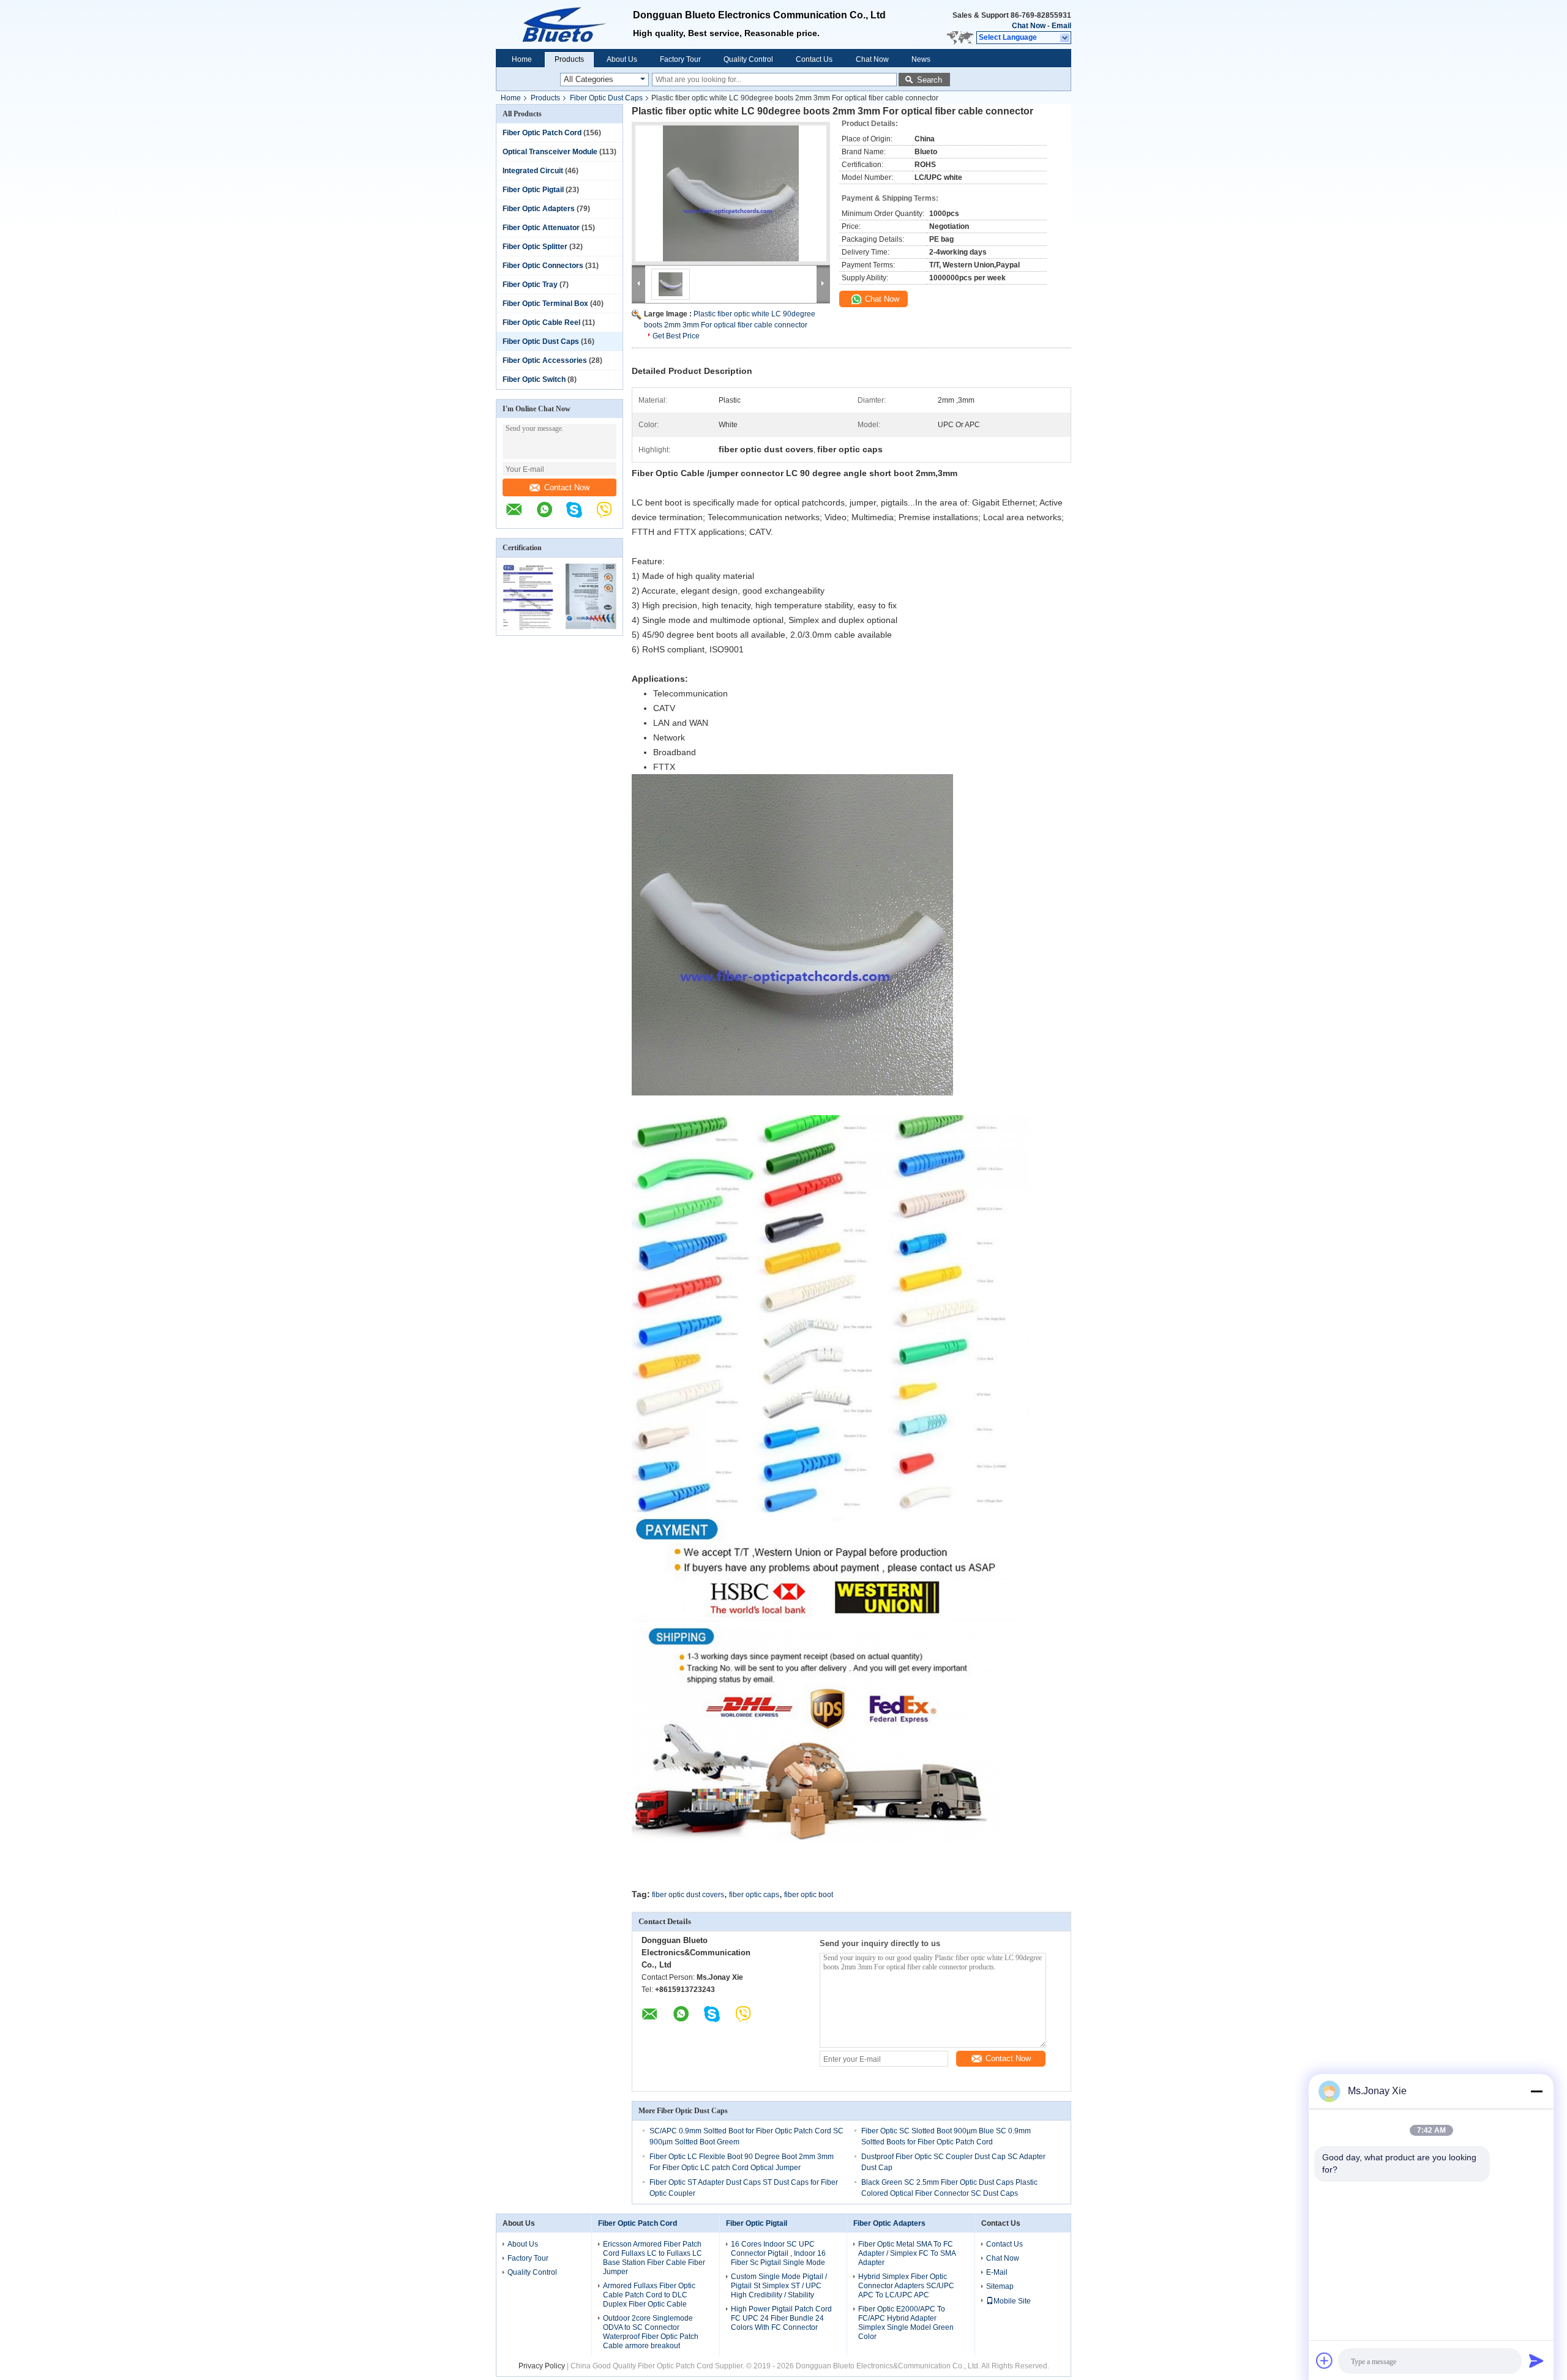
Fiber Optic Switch (534, 379)
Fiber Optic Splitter (535, 247)
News (921, 59)
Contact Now (567, 487)
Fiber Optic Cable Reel (541, 323)
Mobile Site (1012, 2301)
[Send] (1536, 2360)
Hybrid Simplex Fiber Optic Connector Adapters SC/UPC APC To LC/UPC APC (906, 2286)
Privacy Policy (542, 2366)
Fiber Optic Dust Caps (606, 98)
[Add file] (1325, 2360)
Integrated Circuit (533, 171)
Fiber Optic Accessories (545, 360)
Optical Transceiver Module (550, 152)
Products (569, 59)
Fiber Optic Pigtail (533, 190)
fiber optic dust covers (688, 1895)
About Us (622, 59)
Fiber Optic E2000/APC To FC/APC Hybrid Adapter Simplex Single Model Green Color (906, 2323)
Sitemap (1000, 2286)
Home (522, 59)
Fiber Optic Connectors (543, 266)
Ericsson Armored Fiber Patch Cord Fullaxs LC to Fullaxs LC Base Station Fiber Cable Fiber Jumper (654, 2258)
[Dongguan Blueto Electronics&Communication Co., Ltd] (520, 516)
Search (929, 80)
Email (1061, 26)
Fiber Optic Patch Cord (542, 133)
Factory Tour (680, 59)
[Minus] (1536, 2091)
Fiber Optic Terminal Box (545, 304)
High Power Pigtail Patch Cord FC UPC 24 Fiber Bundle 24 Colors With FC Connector (781, 2318)
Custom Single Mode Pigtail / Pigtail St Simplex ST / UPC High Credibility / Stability (779, 2286)
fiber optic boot (809, 1895)
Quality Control (748, 59)
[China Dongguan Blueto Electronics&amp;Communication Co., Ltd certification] (528, 627)
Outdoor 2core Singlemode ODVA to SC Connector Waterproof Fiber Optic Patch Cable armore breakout (651, 2332)
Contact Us (814, 59)
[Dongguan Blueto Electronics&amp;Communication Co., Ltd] (564, 24)
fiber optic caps (754, 1895)
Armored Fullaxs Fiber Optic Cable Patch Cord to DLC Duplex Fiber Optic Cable (649, 2295)
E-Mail (997, 2272)
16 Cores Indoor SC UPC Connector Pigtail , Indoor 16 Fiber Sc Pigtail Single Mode (778, 2253)
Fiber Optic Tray (530, 285)
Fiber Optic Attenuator (541, 228)
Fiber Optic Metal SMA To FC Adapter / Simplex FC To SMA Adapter (907, 2253)
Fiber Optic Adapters (539, 209)
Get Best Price (676, 336)
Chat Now (1029, 26)
